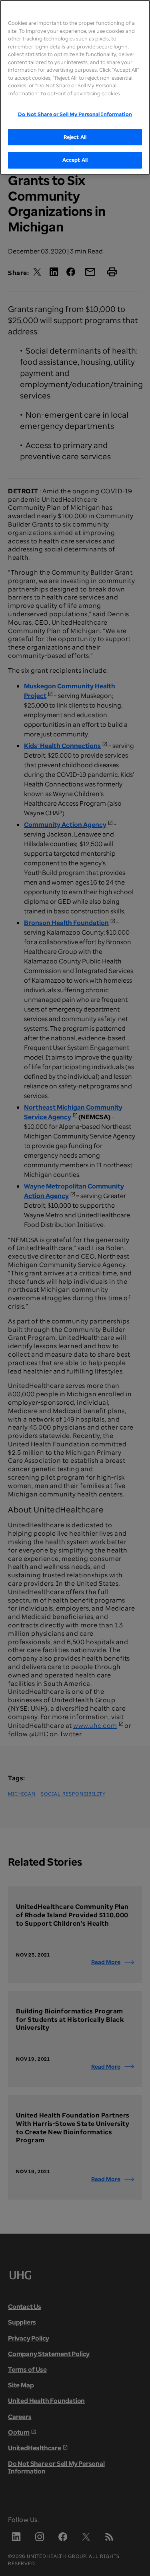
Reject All (75, 137)
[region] (75, 87)
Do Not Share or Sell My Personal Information (75, 114)
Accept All (75, 160)
